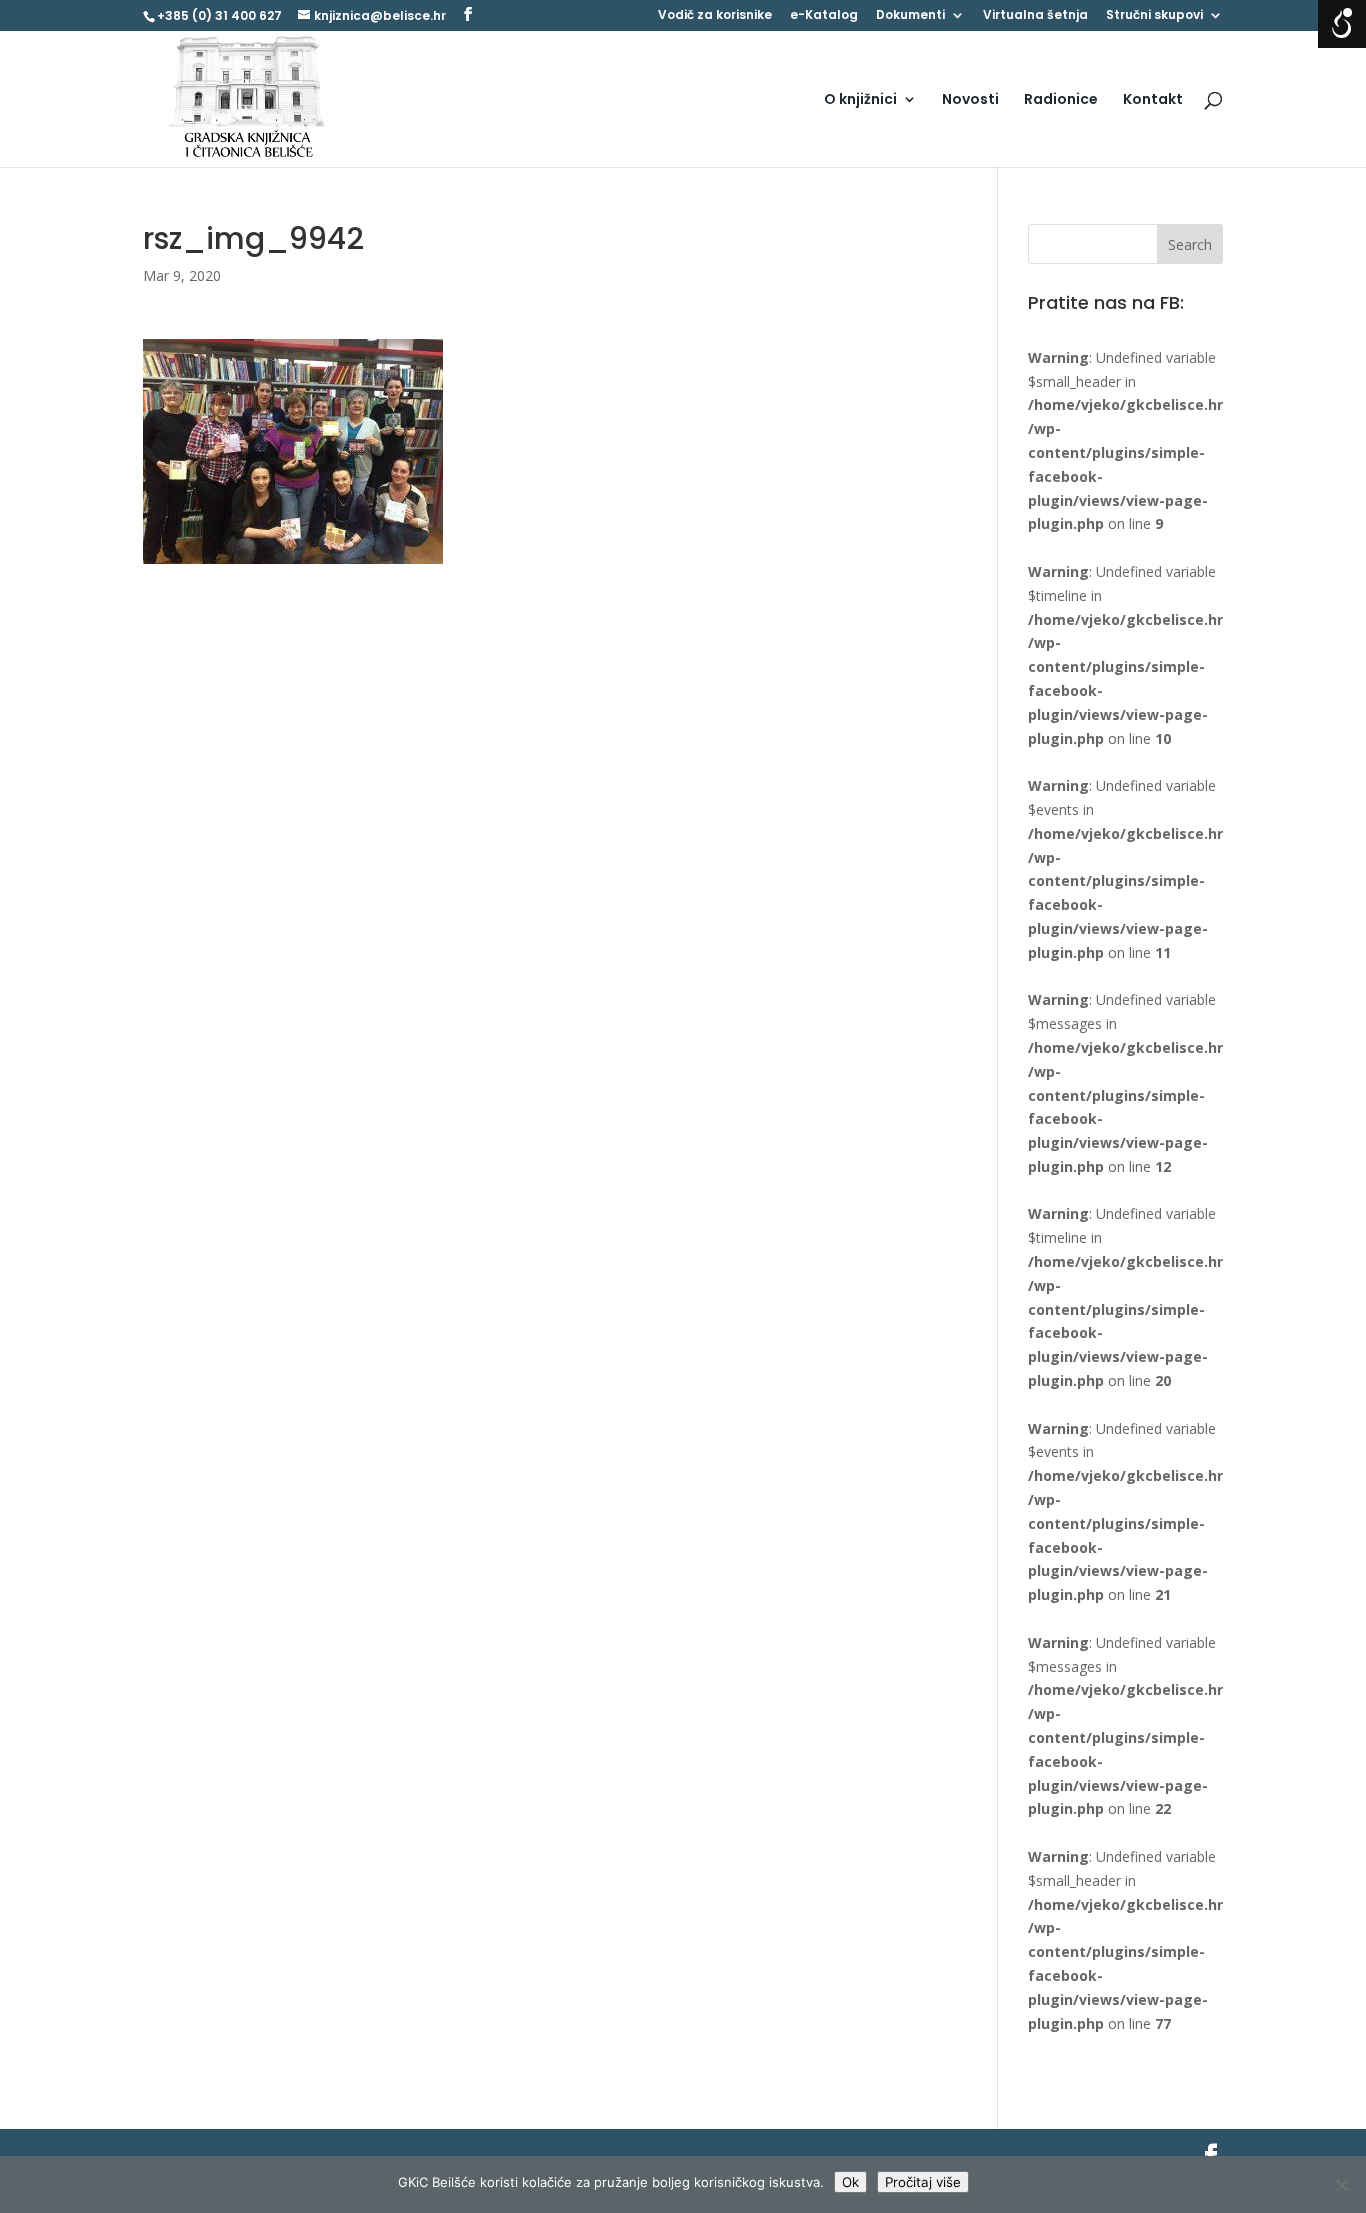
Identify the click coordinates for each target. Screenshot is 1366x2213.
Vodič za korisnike (715, 16)
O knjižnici (860, 100)
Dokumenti (910, 16)
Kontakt (1153, 100)
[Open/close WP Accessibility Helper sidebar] (1342, 24)
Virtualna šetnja (1035, 16)
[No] (1341, 2185)
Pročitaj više (923, 2182)
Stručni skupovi (1154, 16)
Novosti (970, 100)
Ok (850, 2182)
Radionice (1061, 100)
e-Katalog (824, 16)
